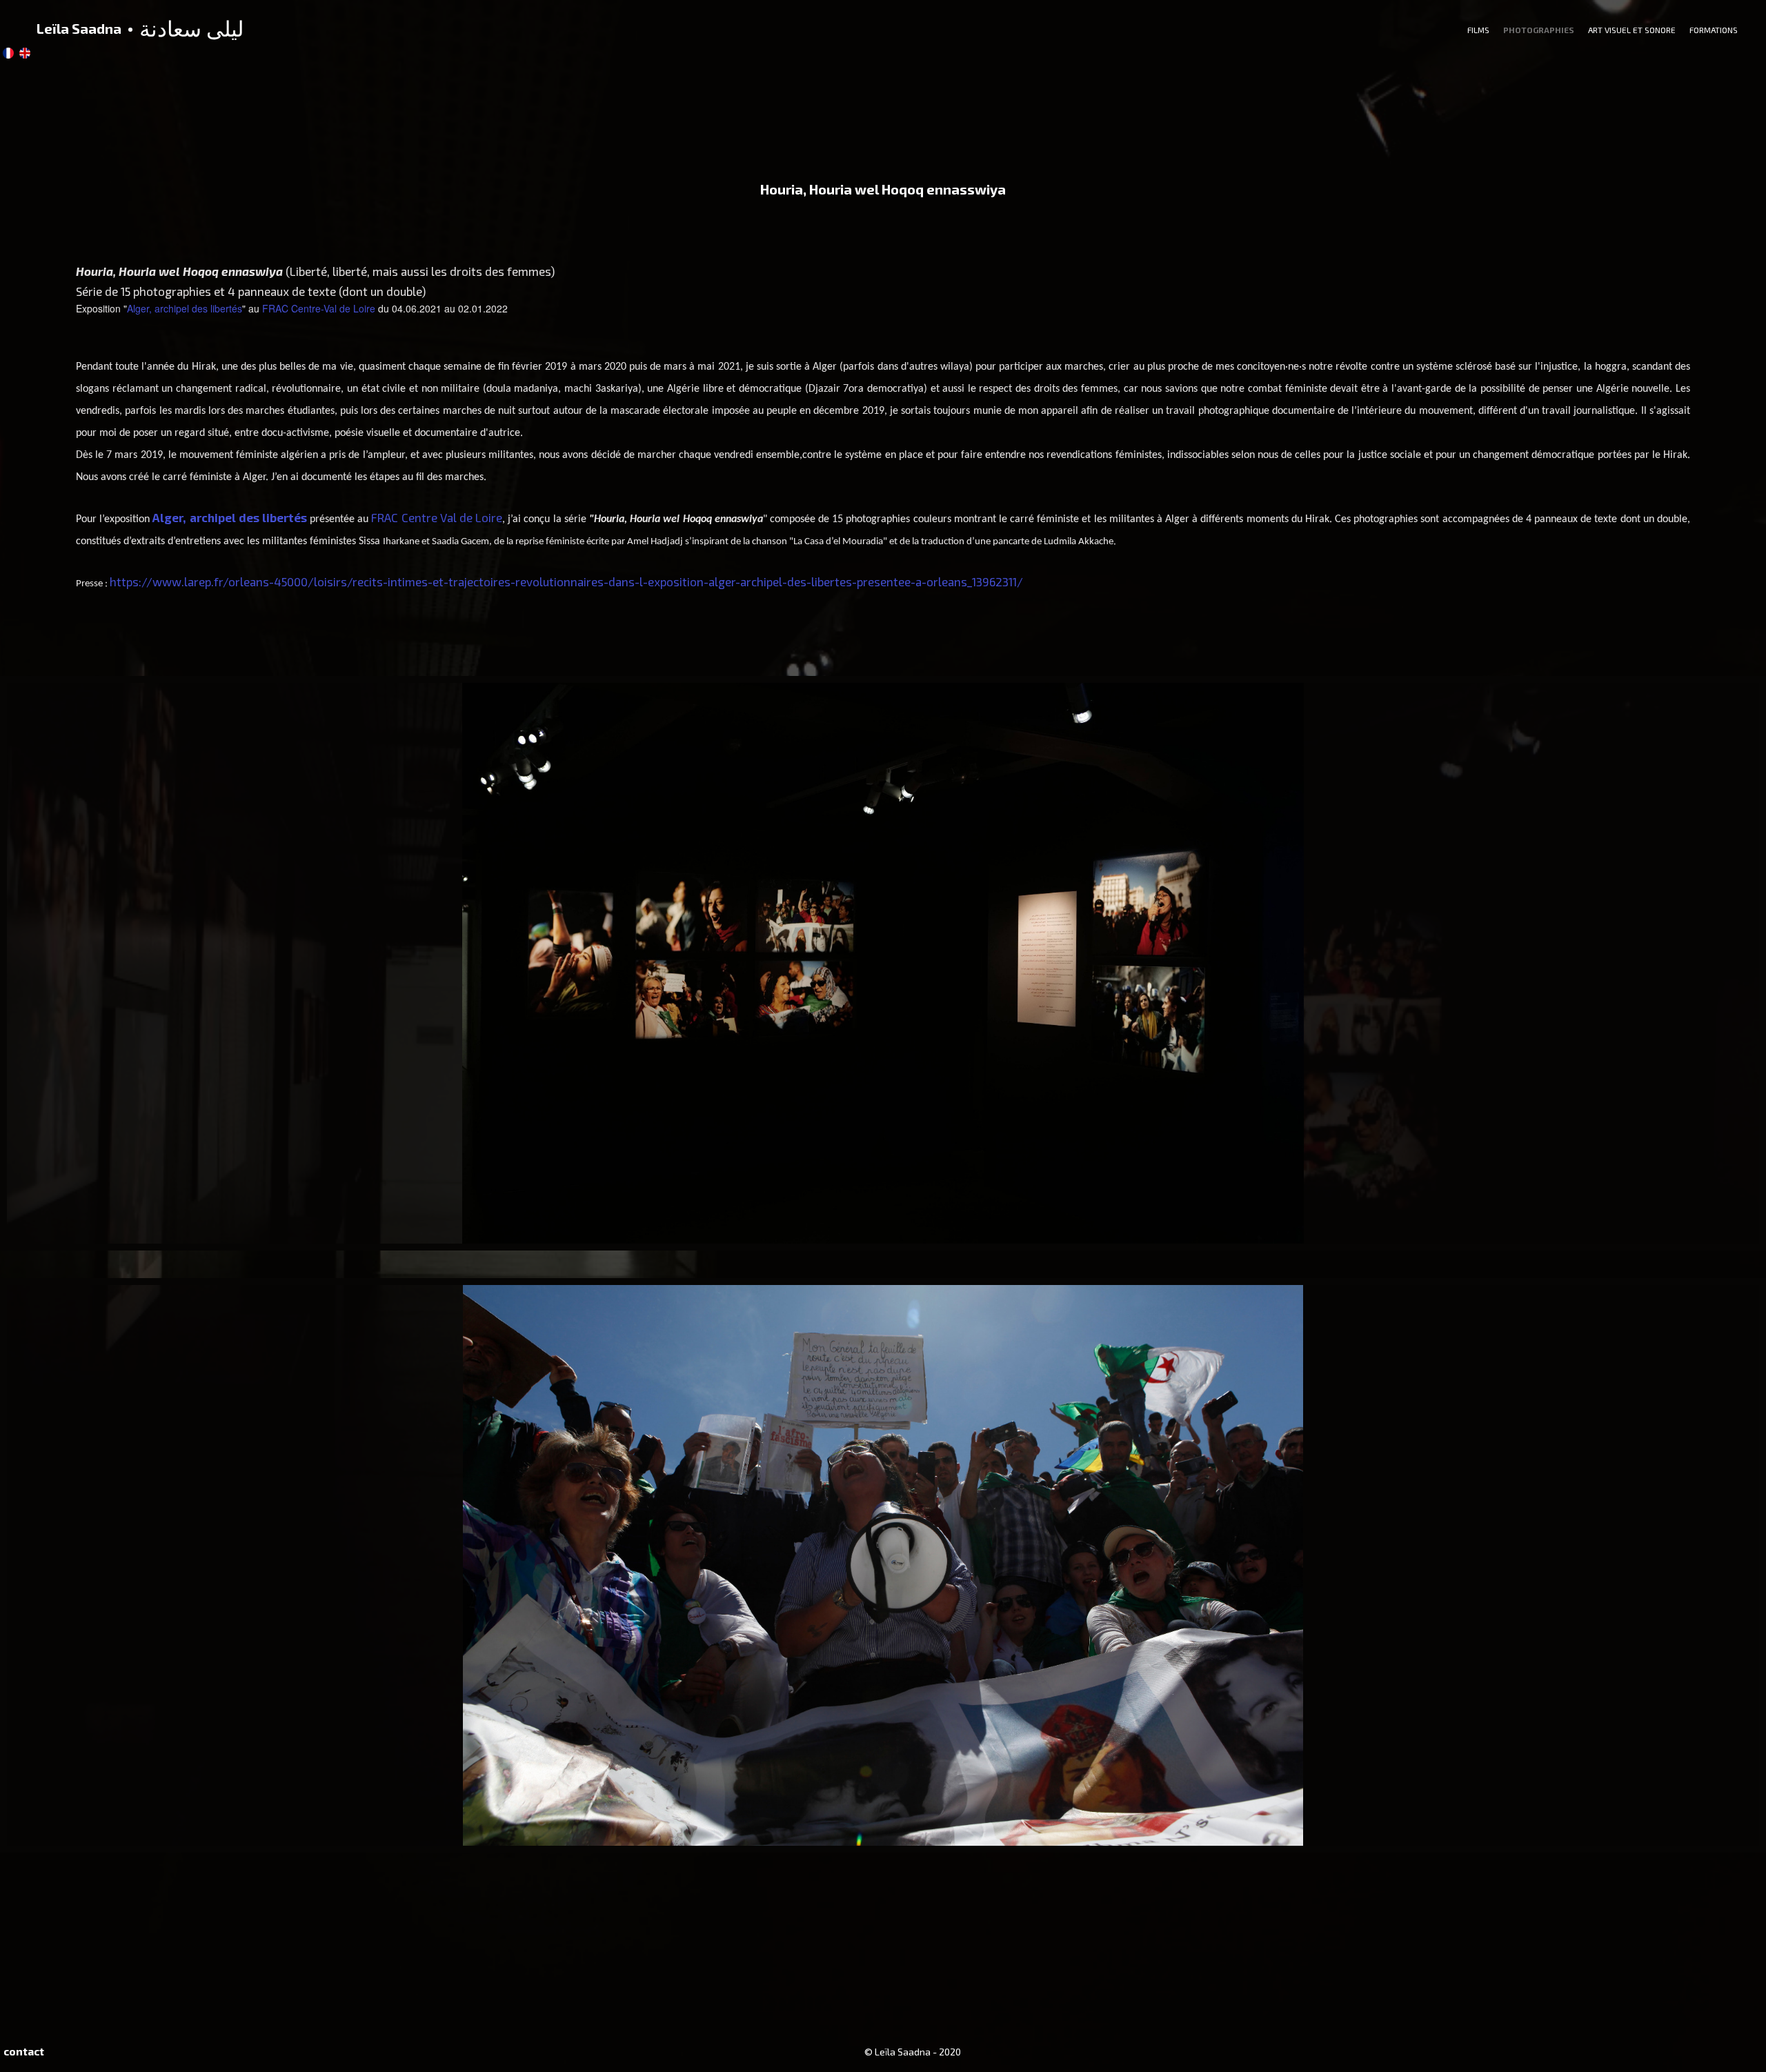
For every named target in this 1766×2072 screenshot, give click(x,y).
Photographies (1539, 30)
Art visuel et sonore (1632, 30)
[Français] (8, 53)
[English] (25, 53)
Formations (1714, 30)
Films (1478, 30)
